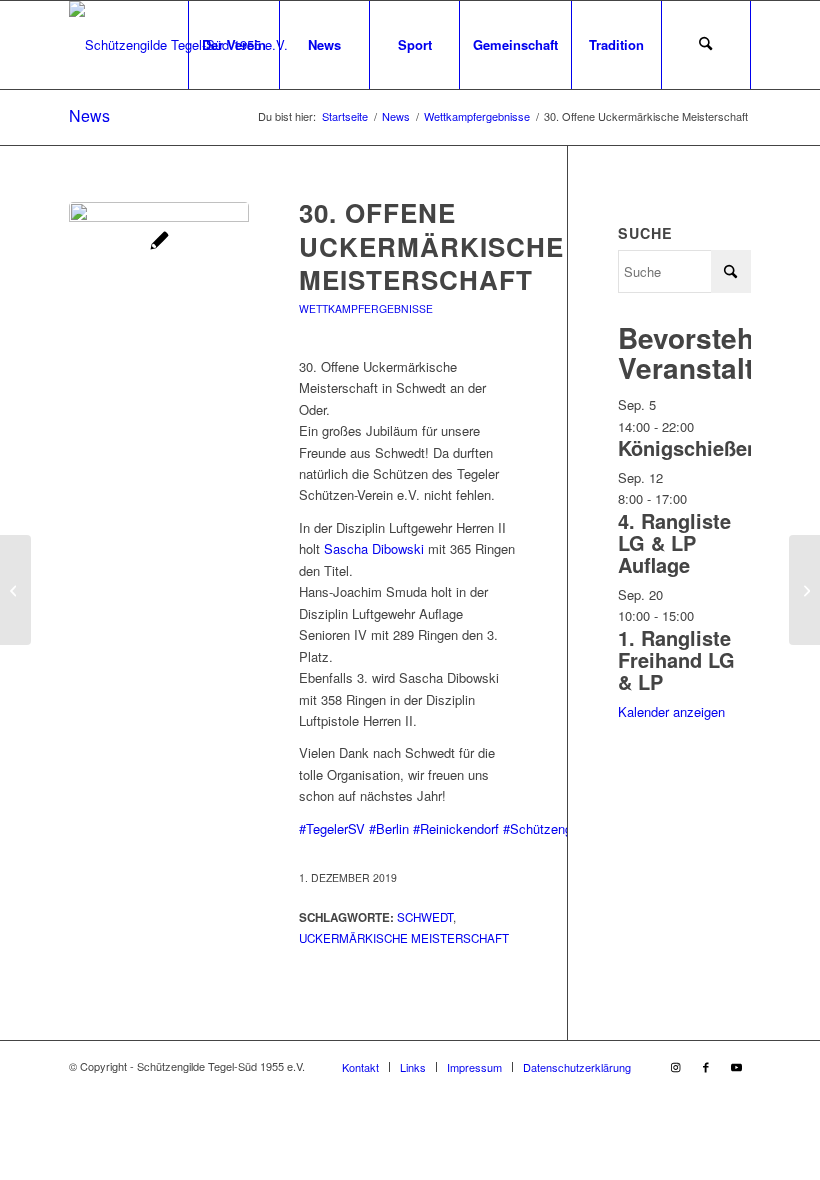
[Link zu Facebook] (706, 1066)
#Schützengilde (547, 828)
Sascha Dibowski (374, 548)
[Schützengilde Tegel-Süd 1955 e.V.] (178, 45)
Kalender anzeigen (671, 711)
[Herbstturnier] (15, 590)
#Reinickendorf (456, 828)
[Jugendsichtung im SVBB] (804, 590)
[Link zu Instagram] (676, 1066)
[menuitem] (233, 45)
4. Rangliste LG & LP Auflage (674, 542)
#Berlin (389, 828)
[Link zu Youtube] (736, 1066)
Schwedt (425, 917)
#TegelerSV (332, 828)
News (89, 115)
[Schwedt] (159, 292)
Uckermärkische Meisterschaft (404, 938)
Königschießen (688, 447)
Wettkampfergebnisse (366, 308)
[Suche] (706, 45)
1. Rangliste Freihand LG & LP (676, 659)
